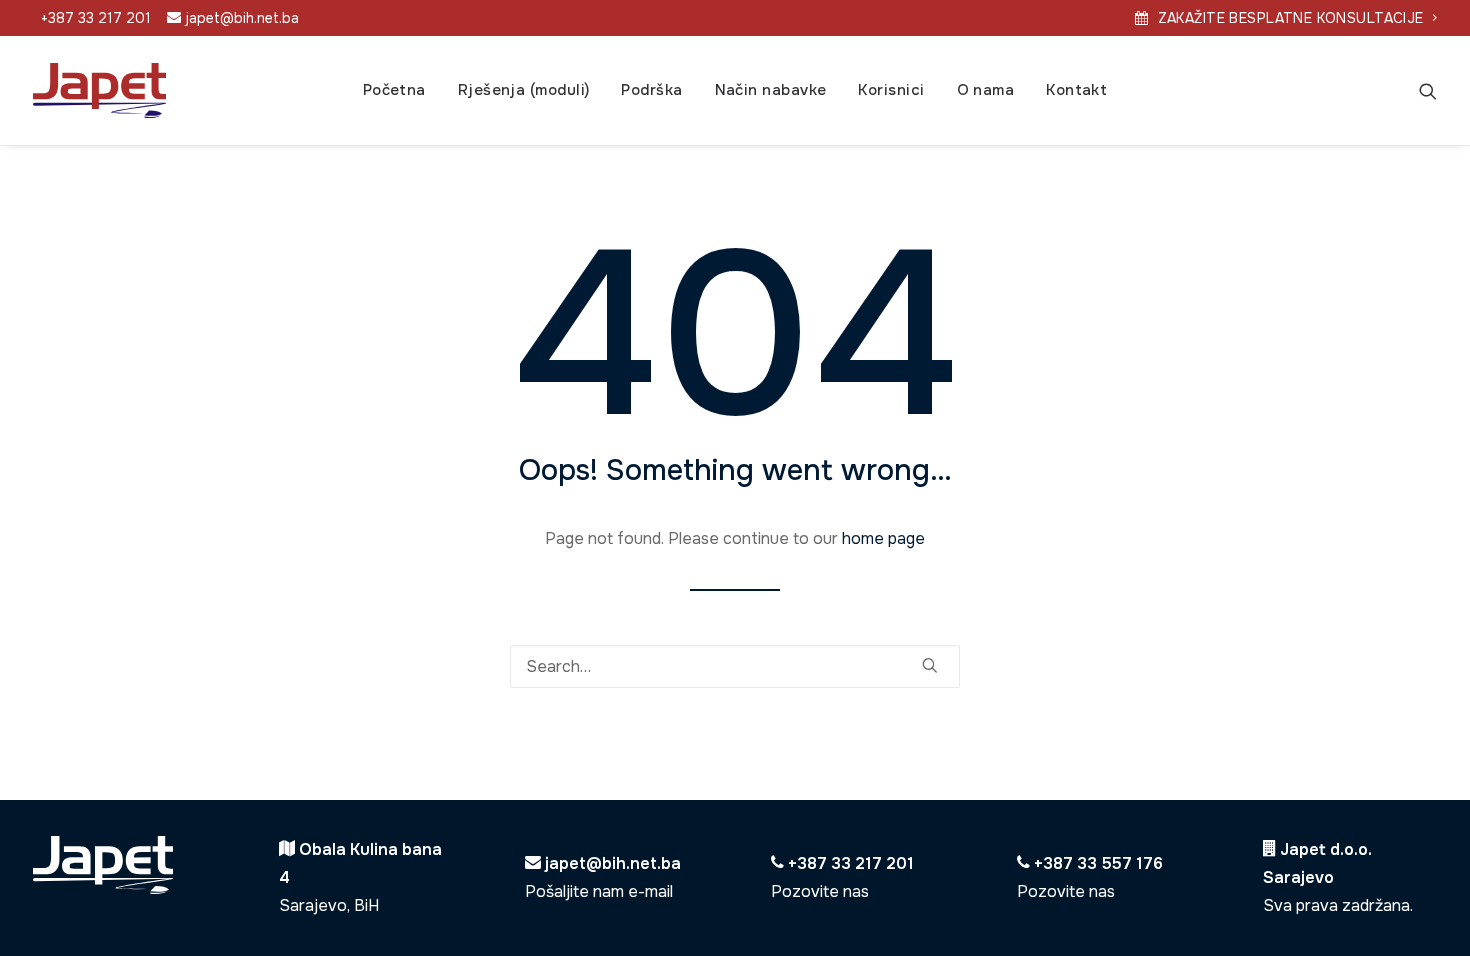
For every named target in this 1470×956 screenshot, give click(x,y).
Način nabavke (771, 90)
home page (883, 538)
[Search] (1428, 90)
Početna (394, 90)
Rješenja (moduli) (524, 90)
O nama (986, 90)
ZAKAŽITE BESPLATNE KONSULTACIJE (1291, 18)
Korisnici (891, 90)
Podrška (651, 90)
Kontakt (1076, 90)
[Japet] (99, 90)
